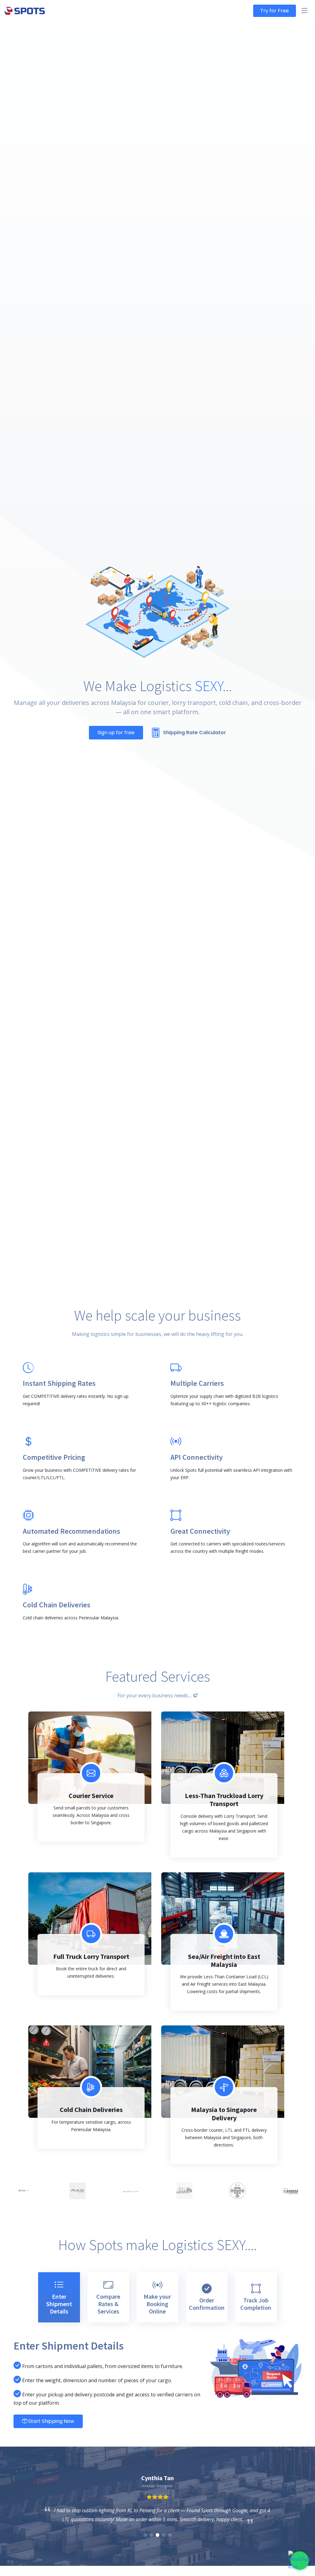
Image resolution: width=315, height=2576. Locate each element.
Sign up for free (116, 733)
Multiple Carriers (197, 1383)
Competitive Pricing (54, 1457)
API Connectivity (197, 1457)
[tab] (59, 2297)
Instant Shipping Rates (59, 1383)
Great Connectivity (200, 1531)
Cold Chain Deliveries (57, 1605)
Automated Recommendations (72, 1531)
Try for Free (275, 11)
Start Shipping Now (51, 2421)
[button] (145, 2535)
